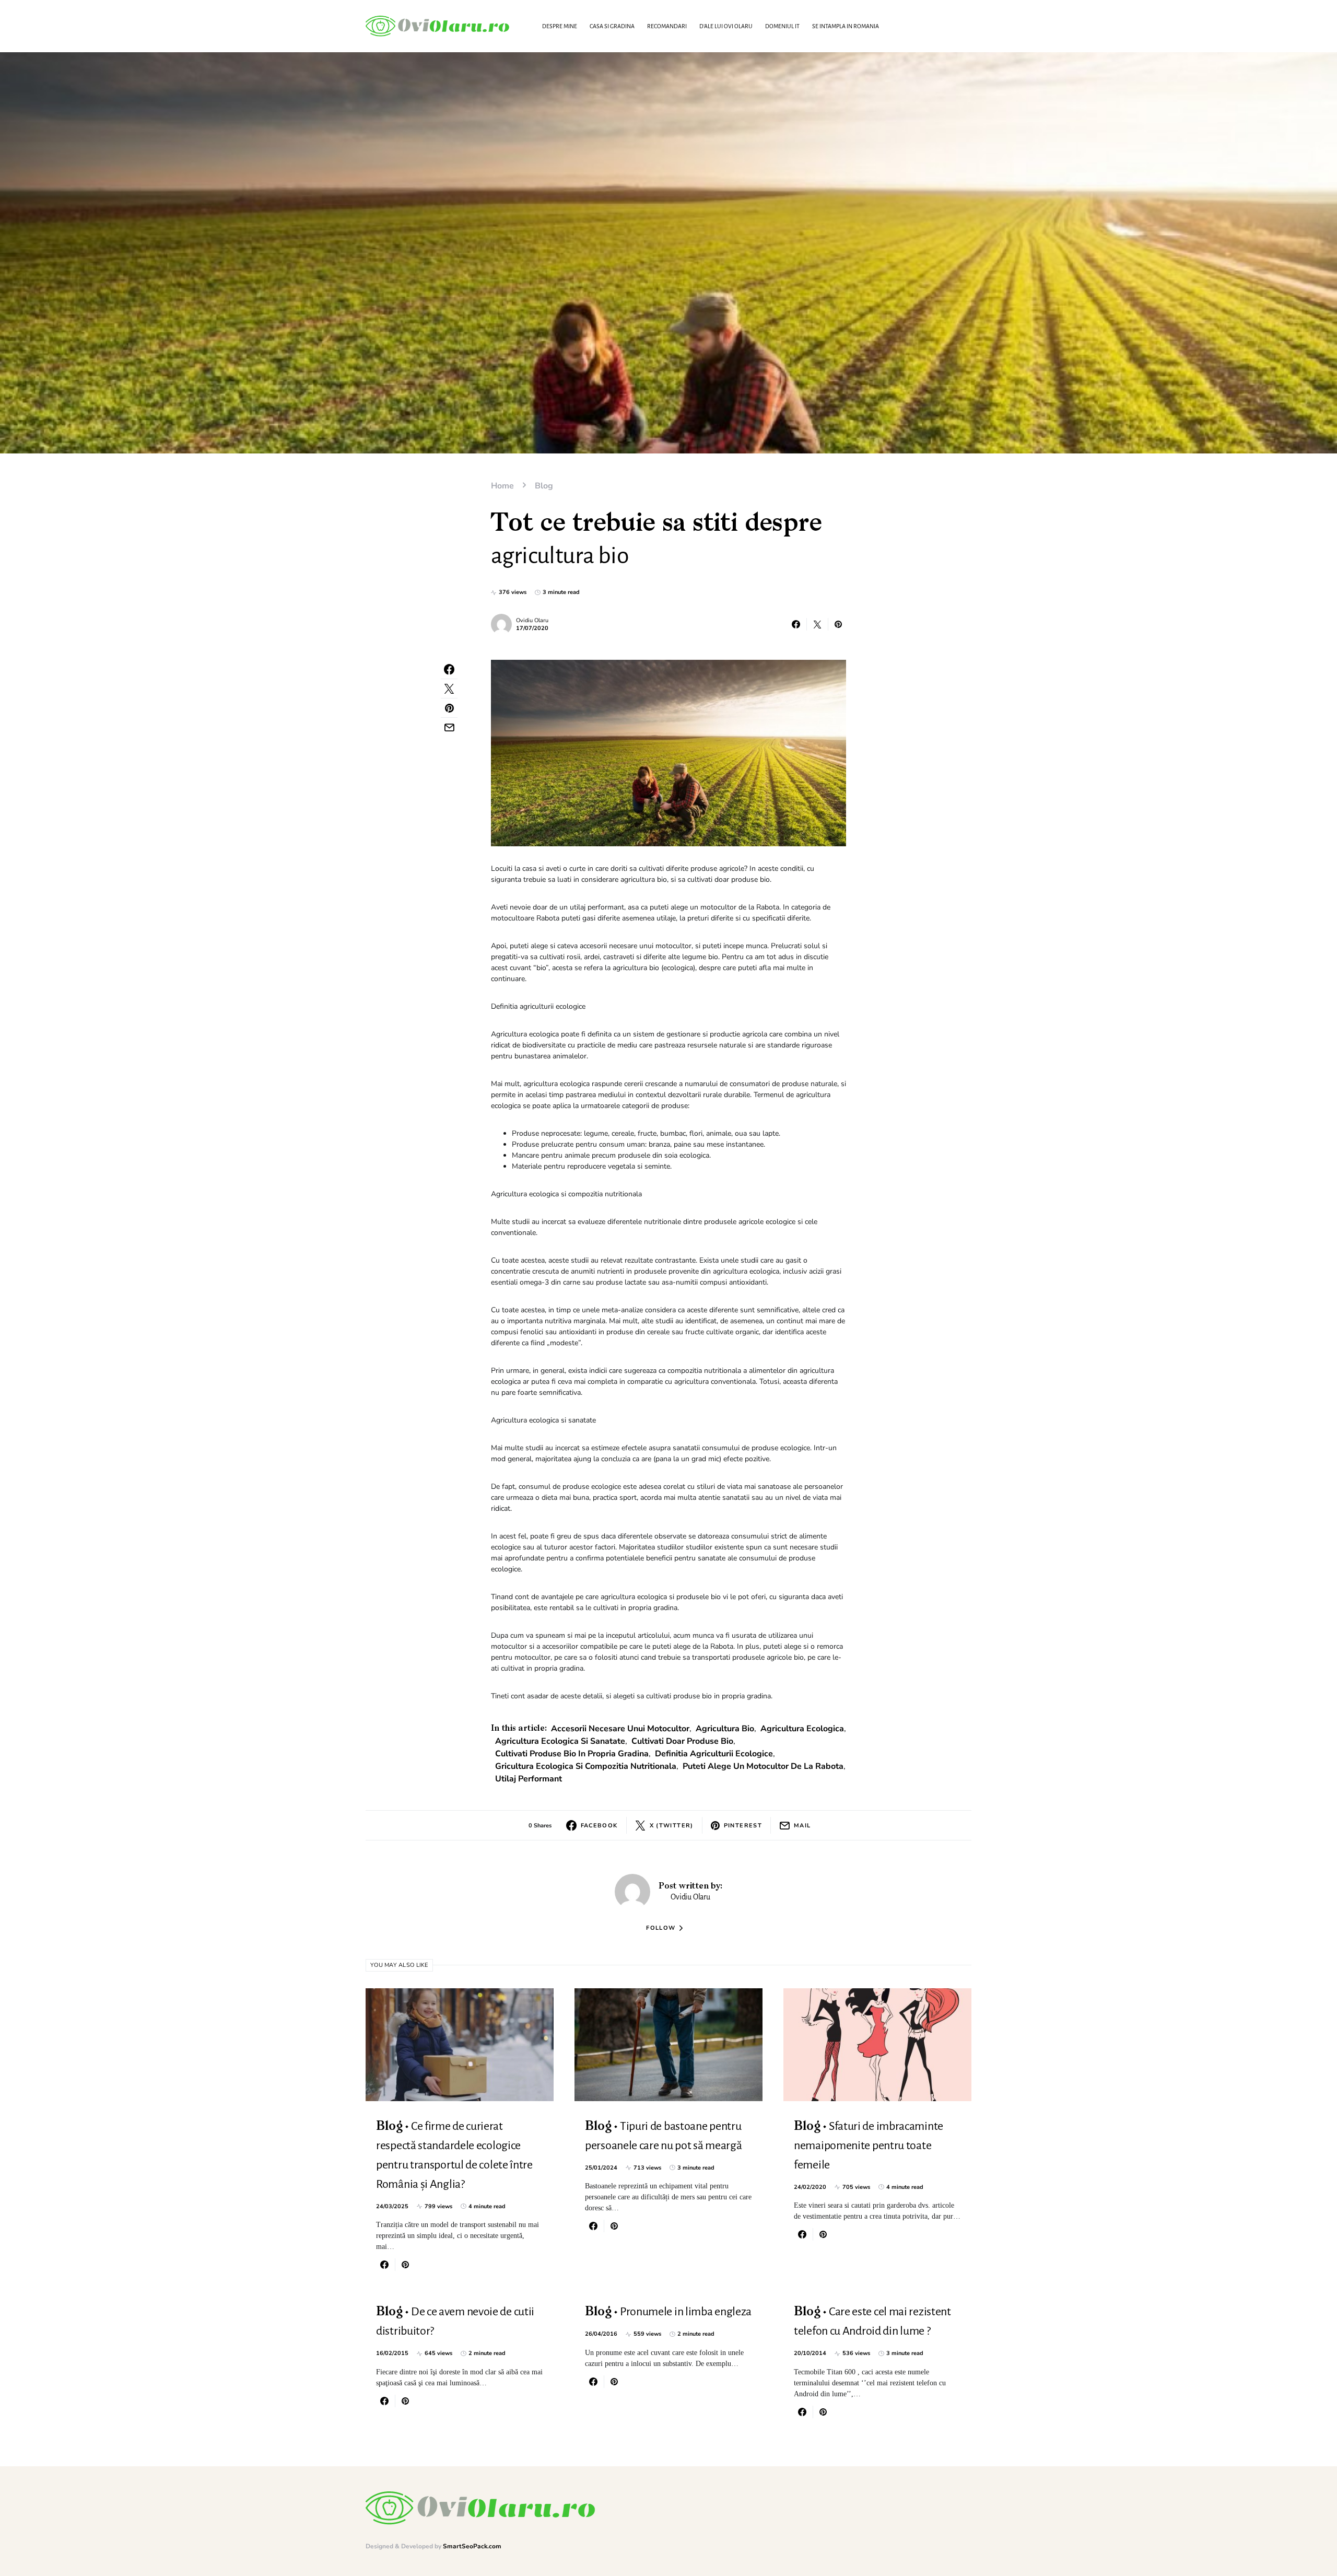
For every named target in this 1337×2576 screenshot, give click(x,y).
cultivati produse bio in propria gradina (572, 1754)
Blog (544, 486)
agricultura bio (725, 1729)
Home (502, 486)
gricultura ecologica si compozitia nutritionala (586, 1766)
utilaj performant (529, 1779)
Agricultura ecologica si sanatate (560, 1741)
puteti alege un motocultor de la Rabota (763, 1766)
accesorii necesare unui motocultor (620, 1729)
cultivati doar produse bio (682, 1741)
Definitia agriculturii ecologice (714, 1754)
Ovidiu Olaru (532, 620)
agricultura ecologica (802, 1729)
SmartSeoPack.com (472, 2546)
